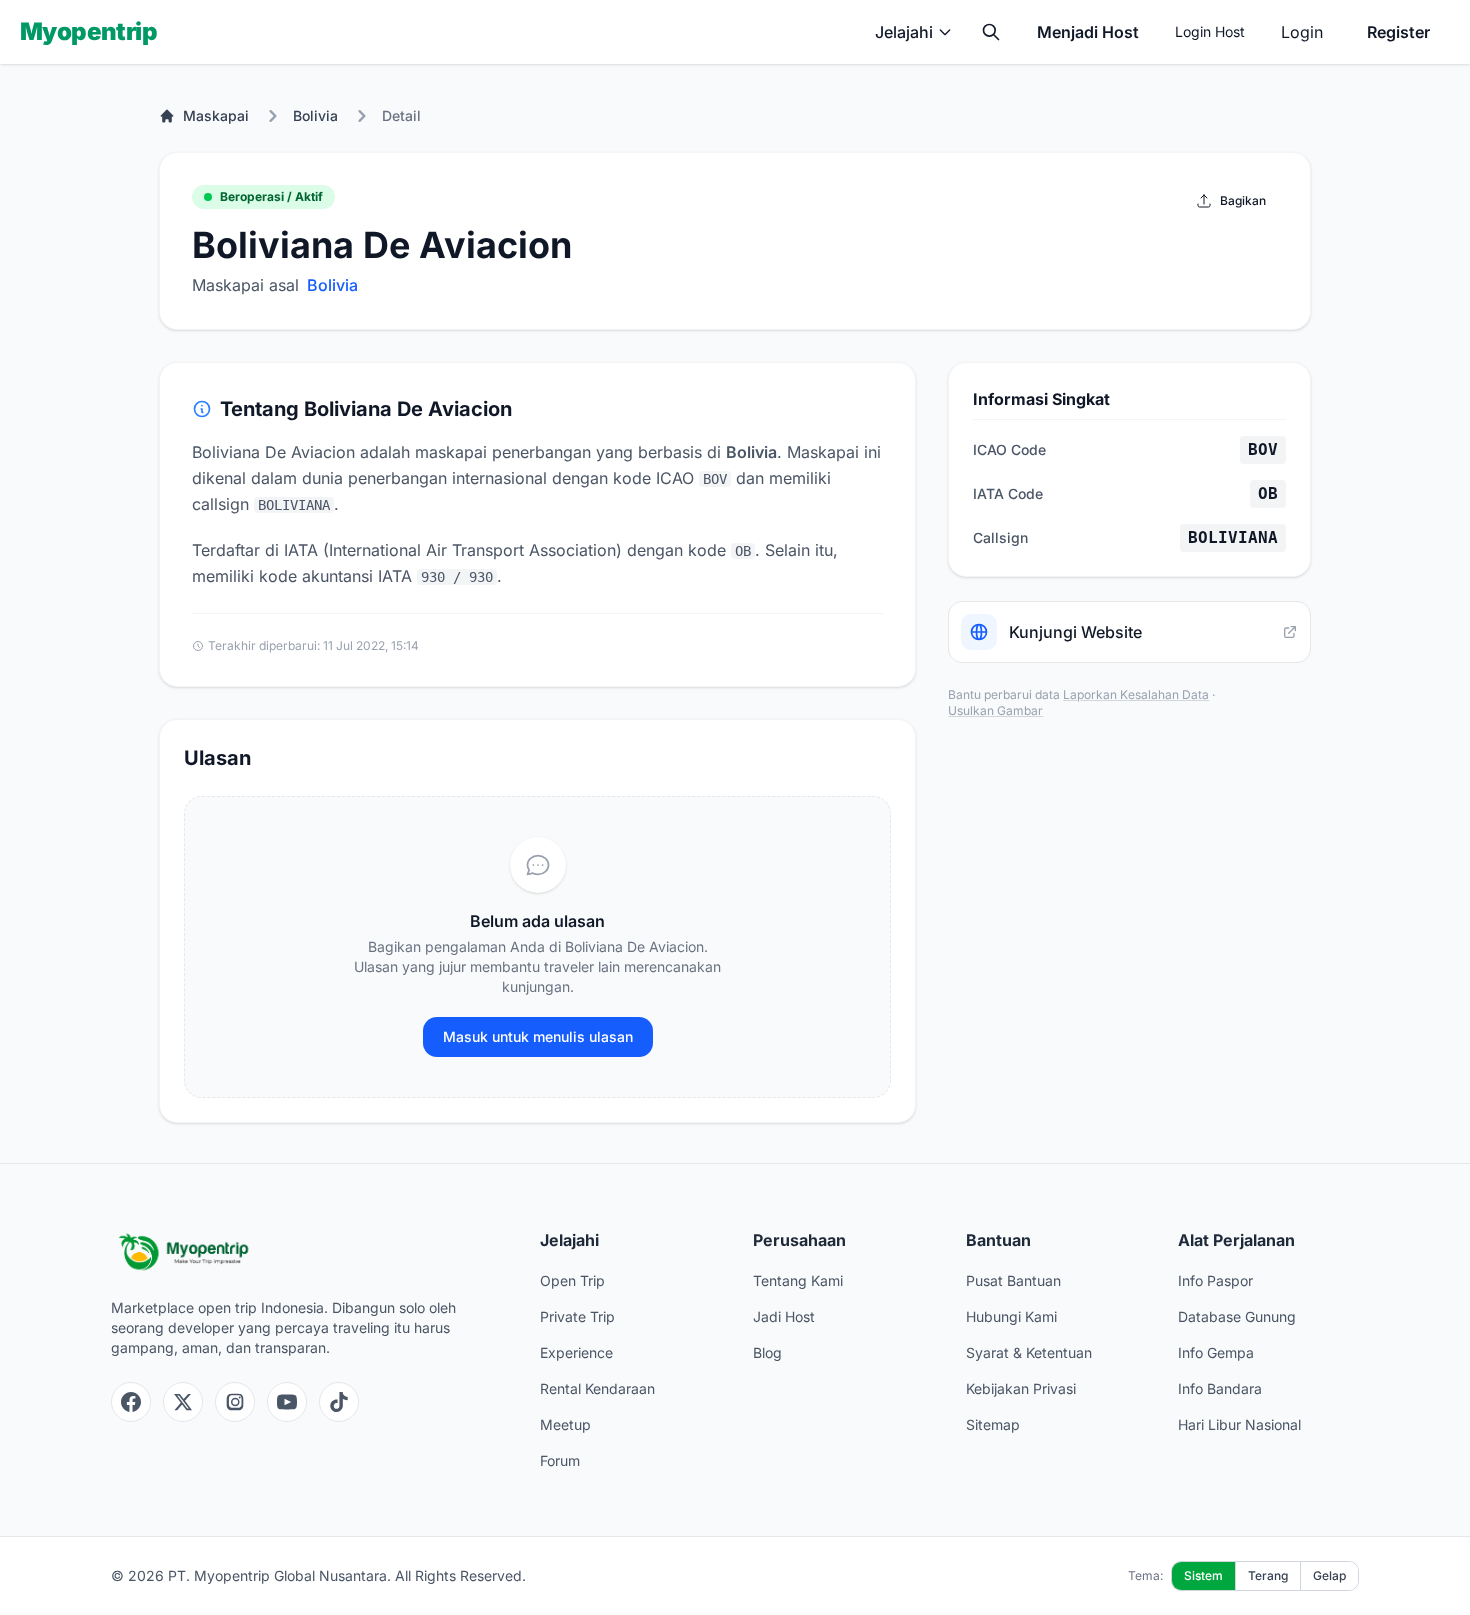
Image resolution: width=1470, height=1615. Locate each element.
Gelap (1329, 1575)
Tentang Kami (798, 1280)
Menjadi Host (1088, 32)
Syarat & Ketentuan (1029, 1352)
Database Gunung (1237, 1316)
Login (1302, 32)
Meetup (565, 1424)
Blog (767, 1352)
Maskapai (216, 115)
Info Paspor (1215, 1280)
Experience (576, 1352)
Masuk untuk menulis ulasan (538, 1036)
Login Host (1210, 31)
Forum (560, 1460)
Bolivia (315, 115)
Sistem (1203, 1575)
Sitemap (993, 1424)
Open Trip (572, 1280)
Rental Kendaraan (597, 1388)
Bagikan (1243, 200)
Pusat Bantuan (1013, 1280)
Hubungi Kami (1011, 1316)
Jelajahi (904, 32)
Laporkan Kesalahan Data (1136, 694)
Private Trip (577, 1316)
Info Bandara (1220, 1388)
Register (1398, 32)
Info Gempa (1216, 1352)
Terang (1268, 1575)
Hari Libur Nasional (1239, 1424)
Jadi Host (784, 1316)
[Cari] (991, 32)
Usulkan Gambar (995, 710)
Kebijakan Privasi (1021, 1388)
